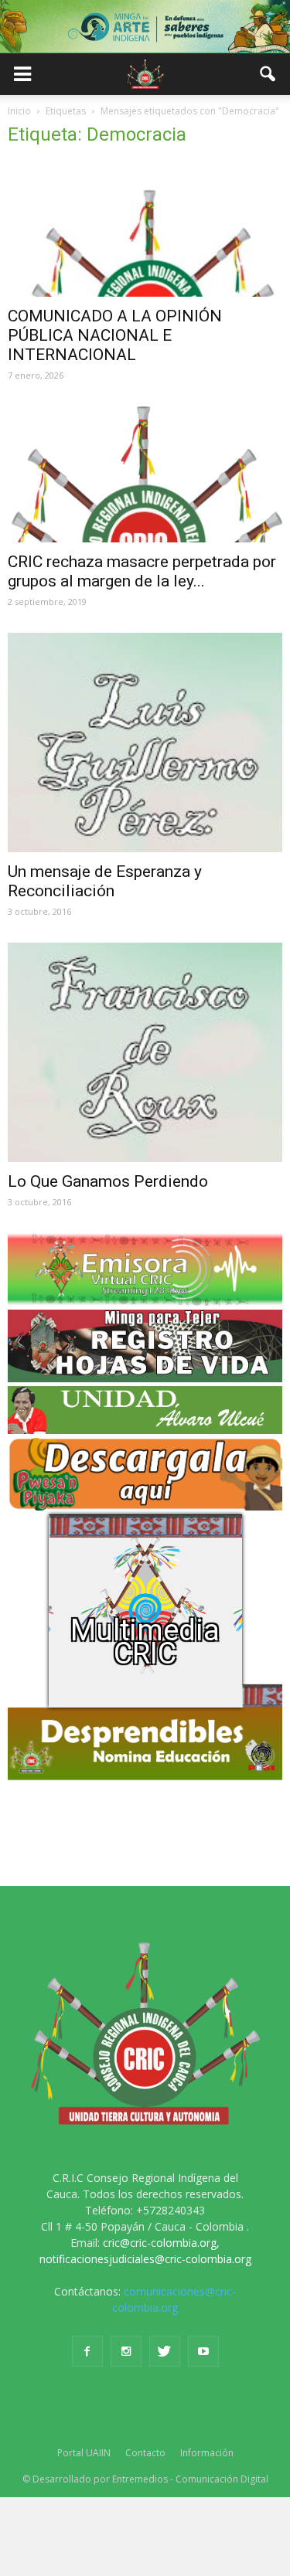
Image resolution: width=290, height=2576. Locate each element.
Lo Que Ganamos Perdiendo (108, 1181)
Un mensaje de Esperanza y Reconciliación (105, 881)
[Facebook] (87, 2351)
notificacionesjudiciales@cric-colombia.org (145, 2259)
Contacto (145, 2453)
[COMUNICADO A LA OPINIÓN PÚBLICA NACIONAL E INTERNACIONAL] (145, 229)
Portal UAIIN (84, 2453)
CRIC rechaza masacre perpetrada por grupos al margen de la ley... (142, 571)
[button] (268, 74)
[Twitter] (165, 2351)
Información (207, 2453)
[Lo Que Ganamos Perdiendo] (145, 1052)
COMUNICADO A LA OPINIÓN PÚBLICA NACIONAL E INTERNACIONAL (115, 335)
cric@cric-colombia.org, (161, 2243)
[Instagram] (126, 2351)
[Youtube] (203, 2351)
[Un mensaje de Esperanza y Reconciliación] (145, 743)
